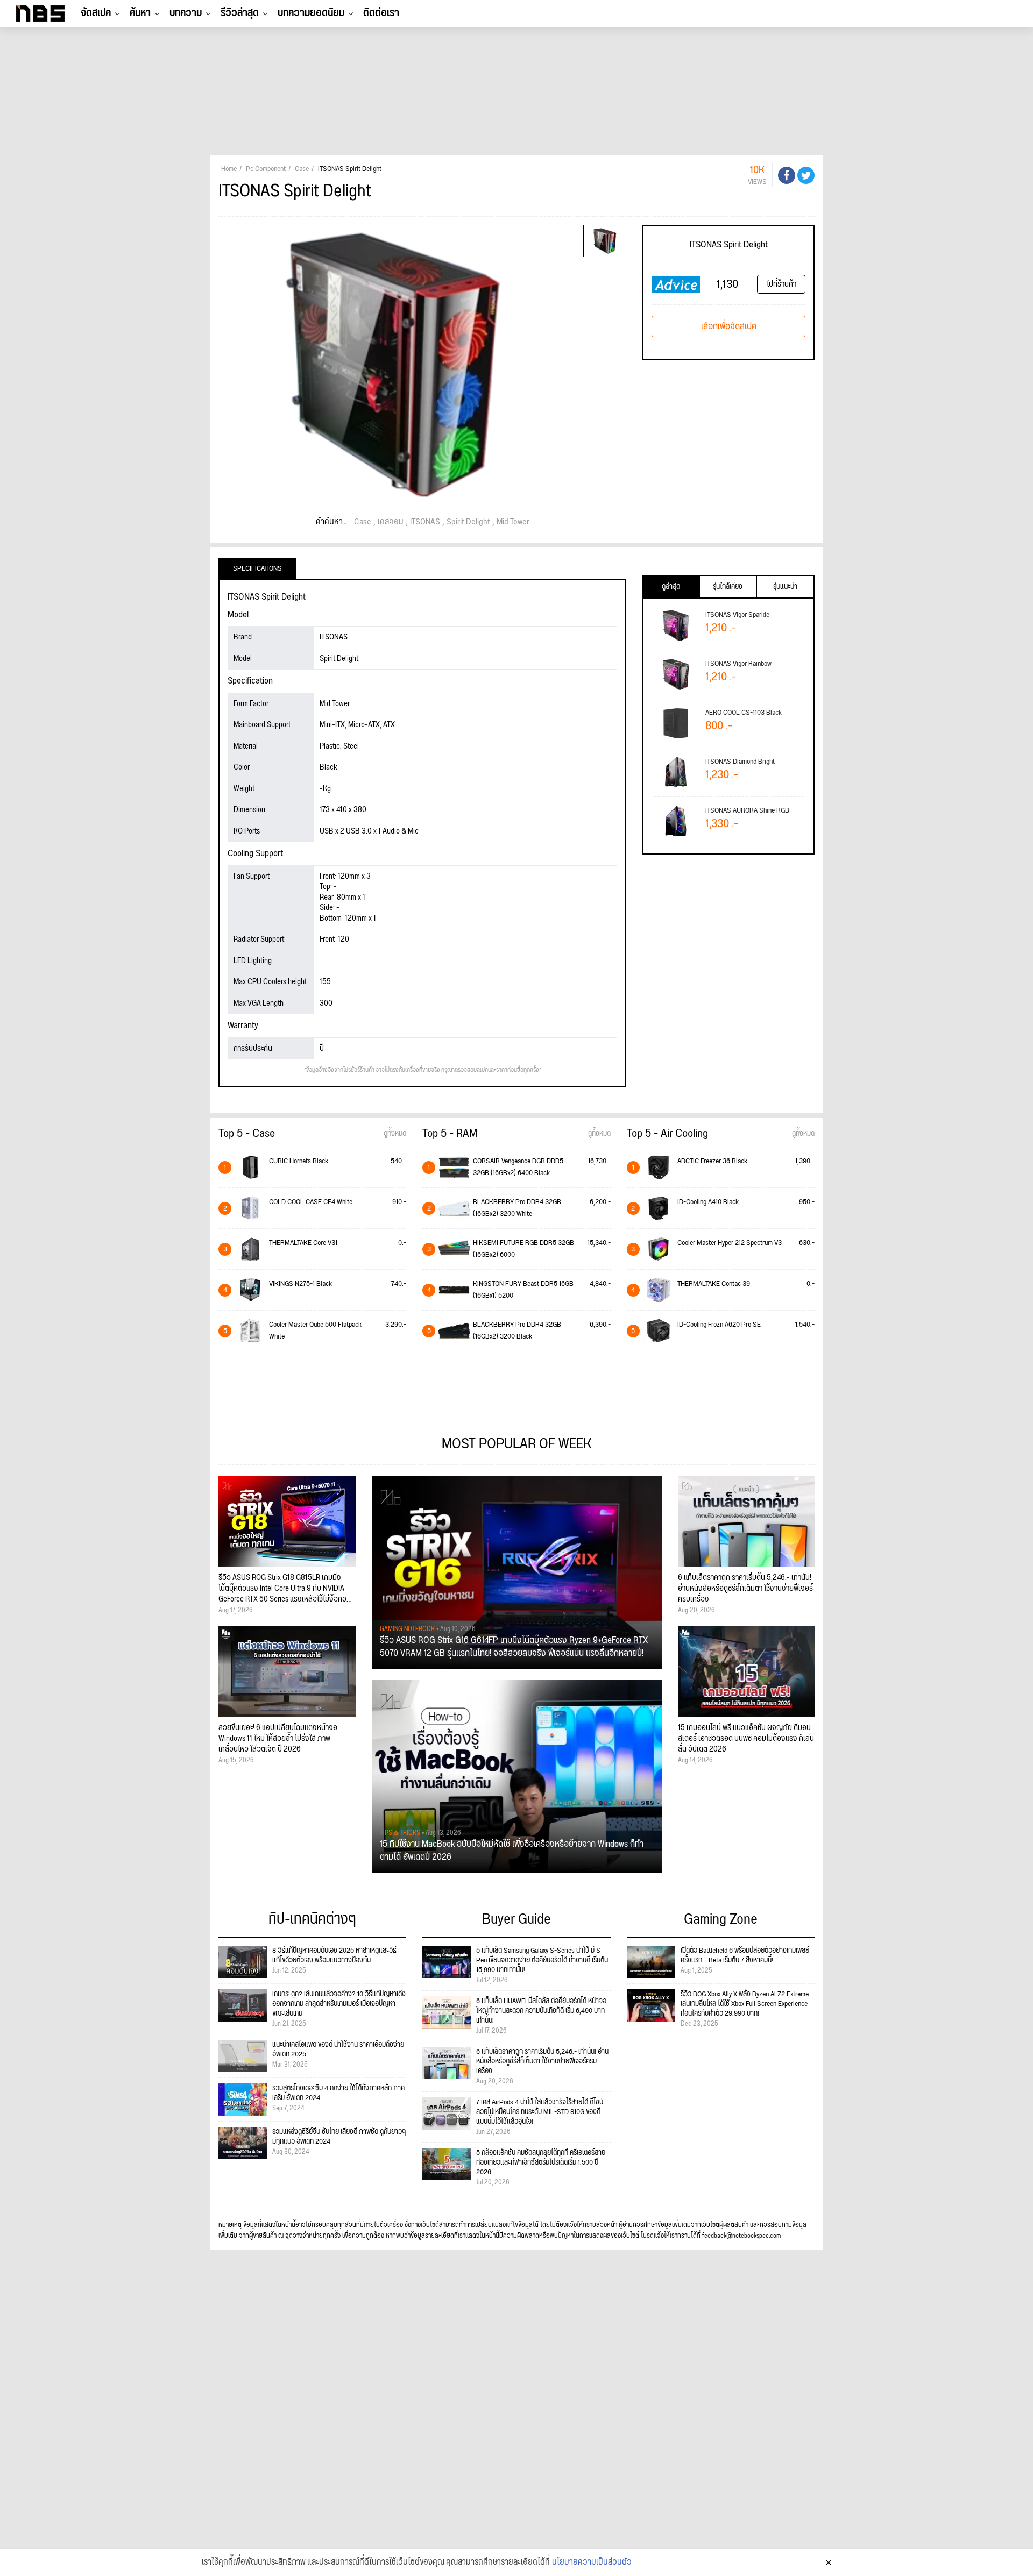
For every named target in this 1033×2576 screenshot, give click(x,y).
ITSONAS (425, 522)
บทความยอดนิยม (311, 13)
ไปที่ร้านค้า (781, 284)
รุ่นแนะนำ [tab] (785, 587)
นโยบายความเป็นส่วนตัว (592, 2563)
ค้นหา (140, 13)
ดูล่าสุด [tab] (671, 587)
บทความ (186, 13)
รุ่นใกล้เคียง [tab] (728, 587)
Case (363, 522)
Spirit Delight (468, 522)
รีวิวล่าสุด (240, 13)
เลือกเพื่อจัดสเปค (729, 326)
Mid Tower (513, 522)
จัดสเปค (96, 13)
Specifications (257, 568)
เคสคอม (391, 522)
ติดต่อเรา (381, 13)
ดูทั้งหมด (395, 1134)
